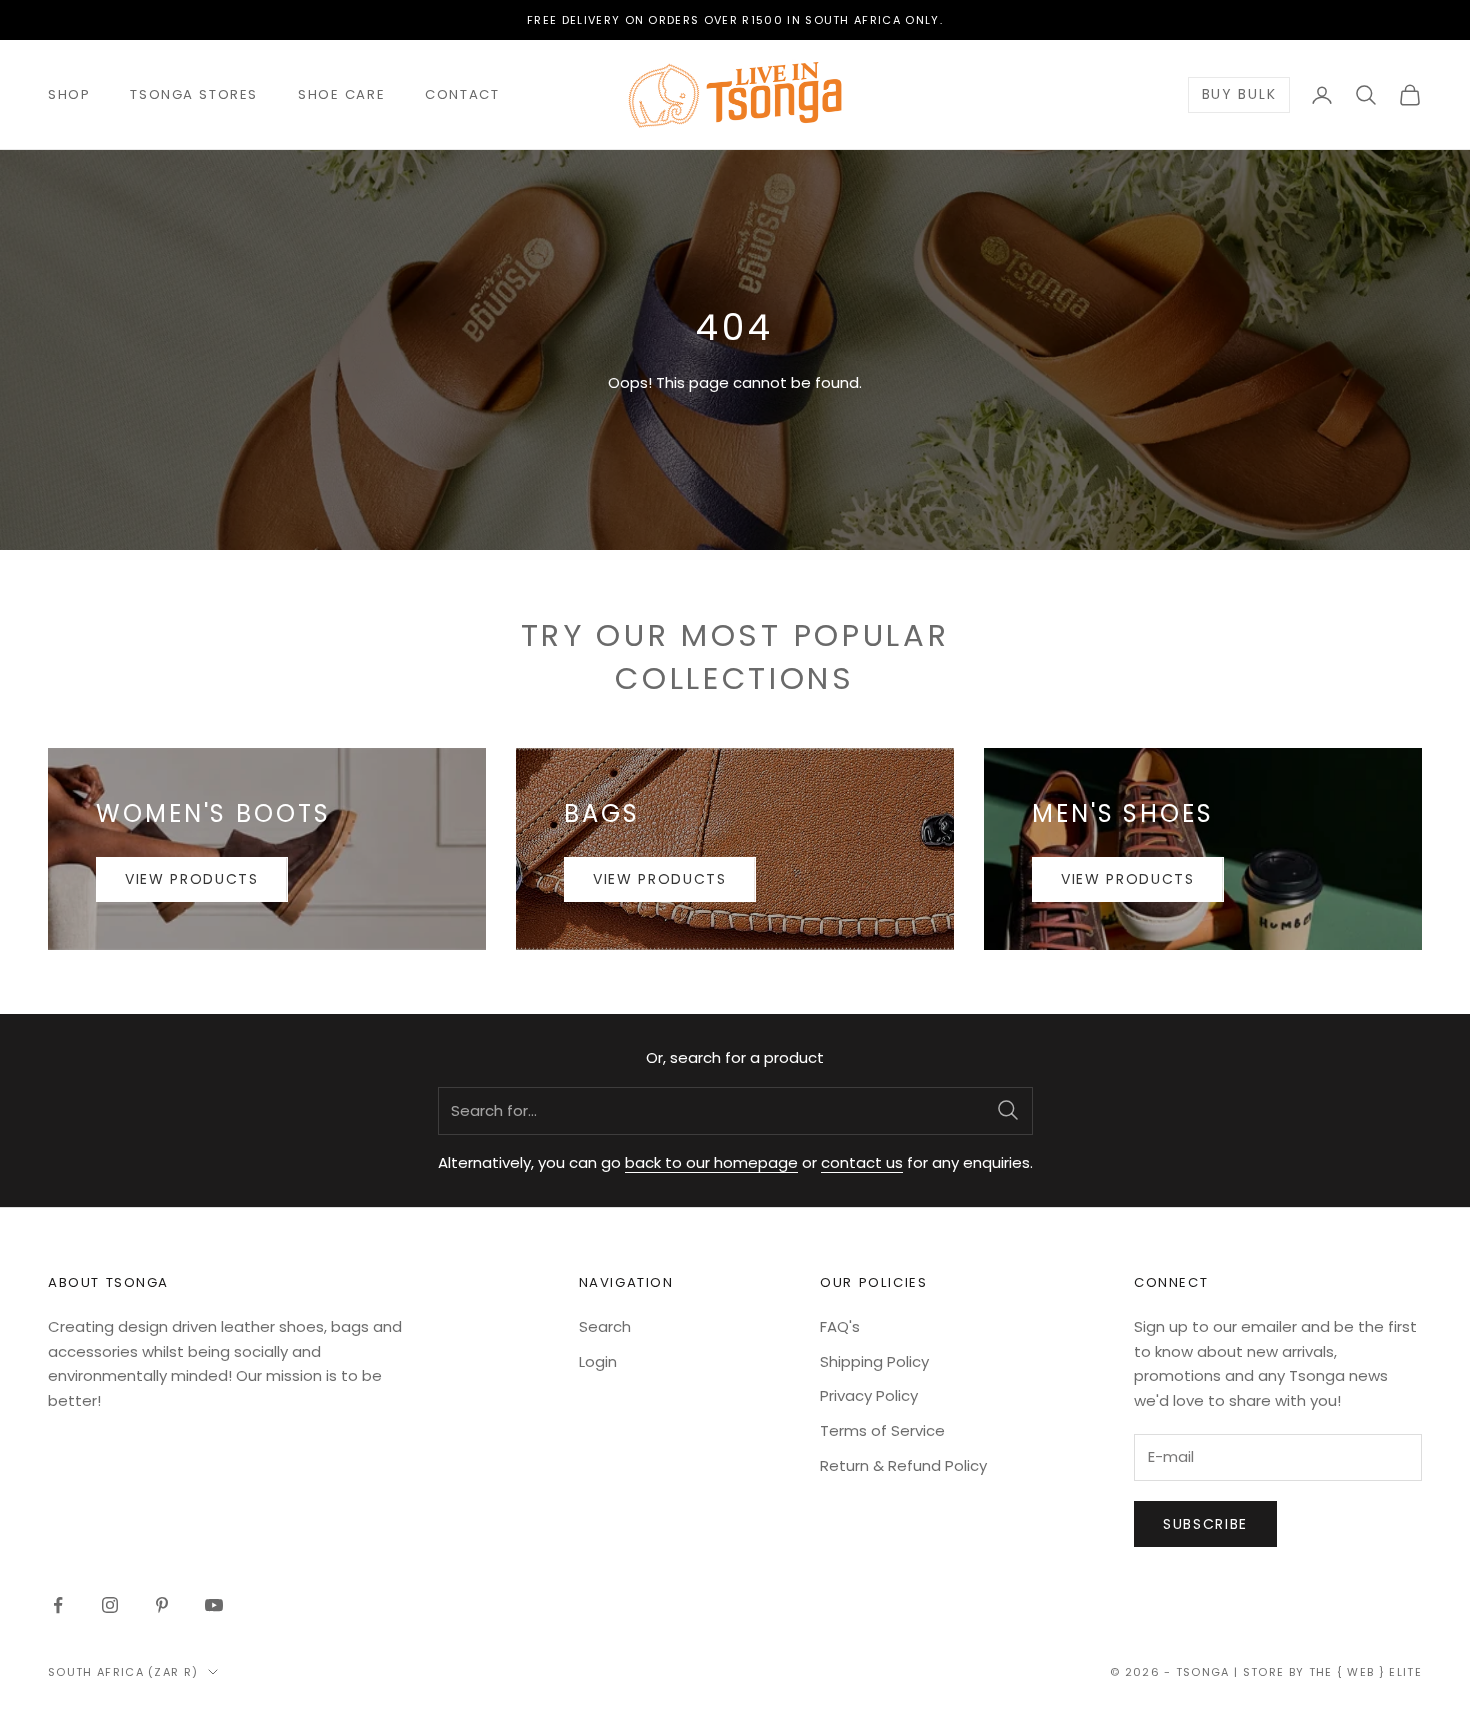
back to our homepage (711, 1162)
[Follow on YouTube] (214, 1605)
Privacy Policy (869, 1395)
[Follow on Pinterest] (162, 1605)
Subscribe (1205, 1524)
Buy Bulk (1239, 95)
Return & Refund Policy (903, 1465)
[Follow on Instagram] (110, 1605)
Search (605, 1326)
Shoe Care (341, 94)
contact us (862, 1162)
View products (192, 879)
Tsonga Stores (194, 94)
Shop (69, 94)
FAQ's (840, 1326)
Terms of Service (882, 1430)
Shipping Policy (874, 1361)
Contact (462, 94)
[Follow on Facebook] (58, 1605)
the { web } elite (1365, 1672)
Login (598, 1361)
